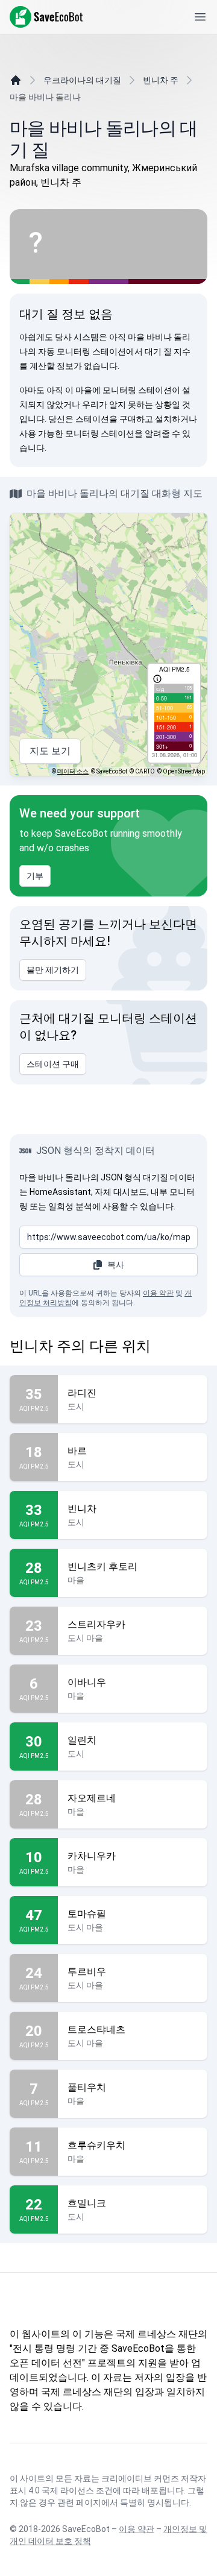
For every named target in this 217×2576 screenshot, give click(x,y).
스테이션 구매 (53, 1064)
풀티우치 (87, 2087)
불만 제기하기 (53, 970)
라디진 (82, 1393)
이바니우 (87, 1682)
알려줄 (157, 433)
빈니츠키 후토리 (102, 1567)
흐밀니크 (87, 2203)
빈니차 (82, 1509)
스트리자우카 (96, 1624)
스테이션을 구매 (106, 419)
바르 (77, 1451)
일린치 (82, 1740)
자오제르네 (92, 1798)
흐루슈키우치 (96, 2145)
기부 (35, 876)
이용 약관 (158, 1293)
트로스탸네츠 (96, 2030)
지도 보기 (50, 751)
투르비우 (87, 1972)
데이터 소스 (73, 771)
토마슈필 (87, 1914)
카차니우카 (92, 1856)
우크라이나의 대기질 (82, 80)
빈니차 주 (161, 80)
